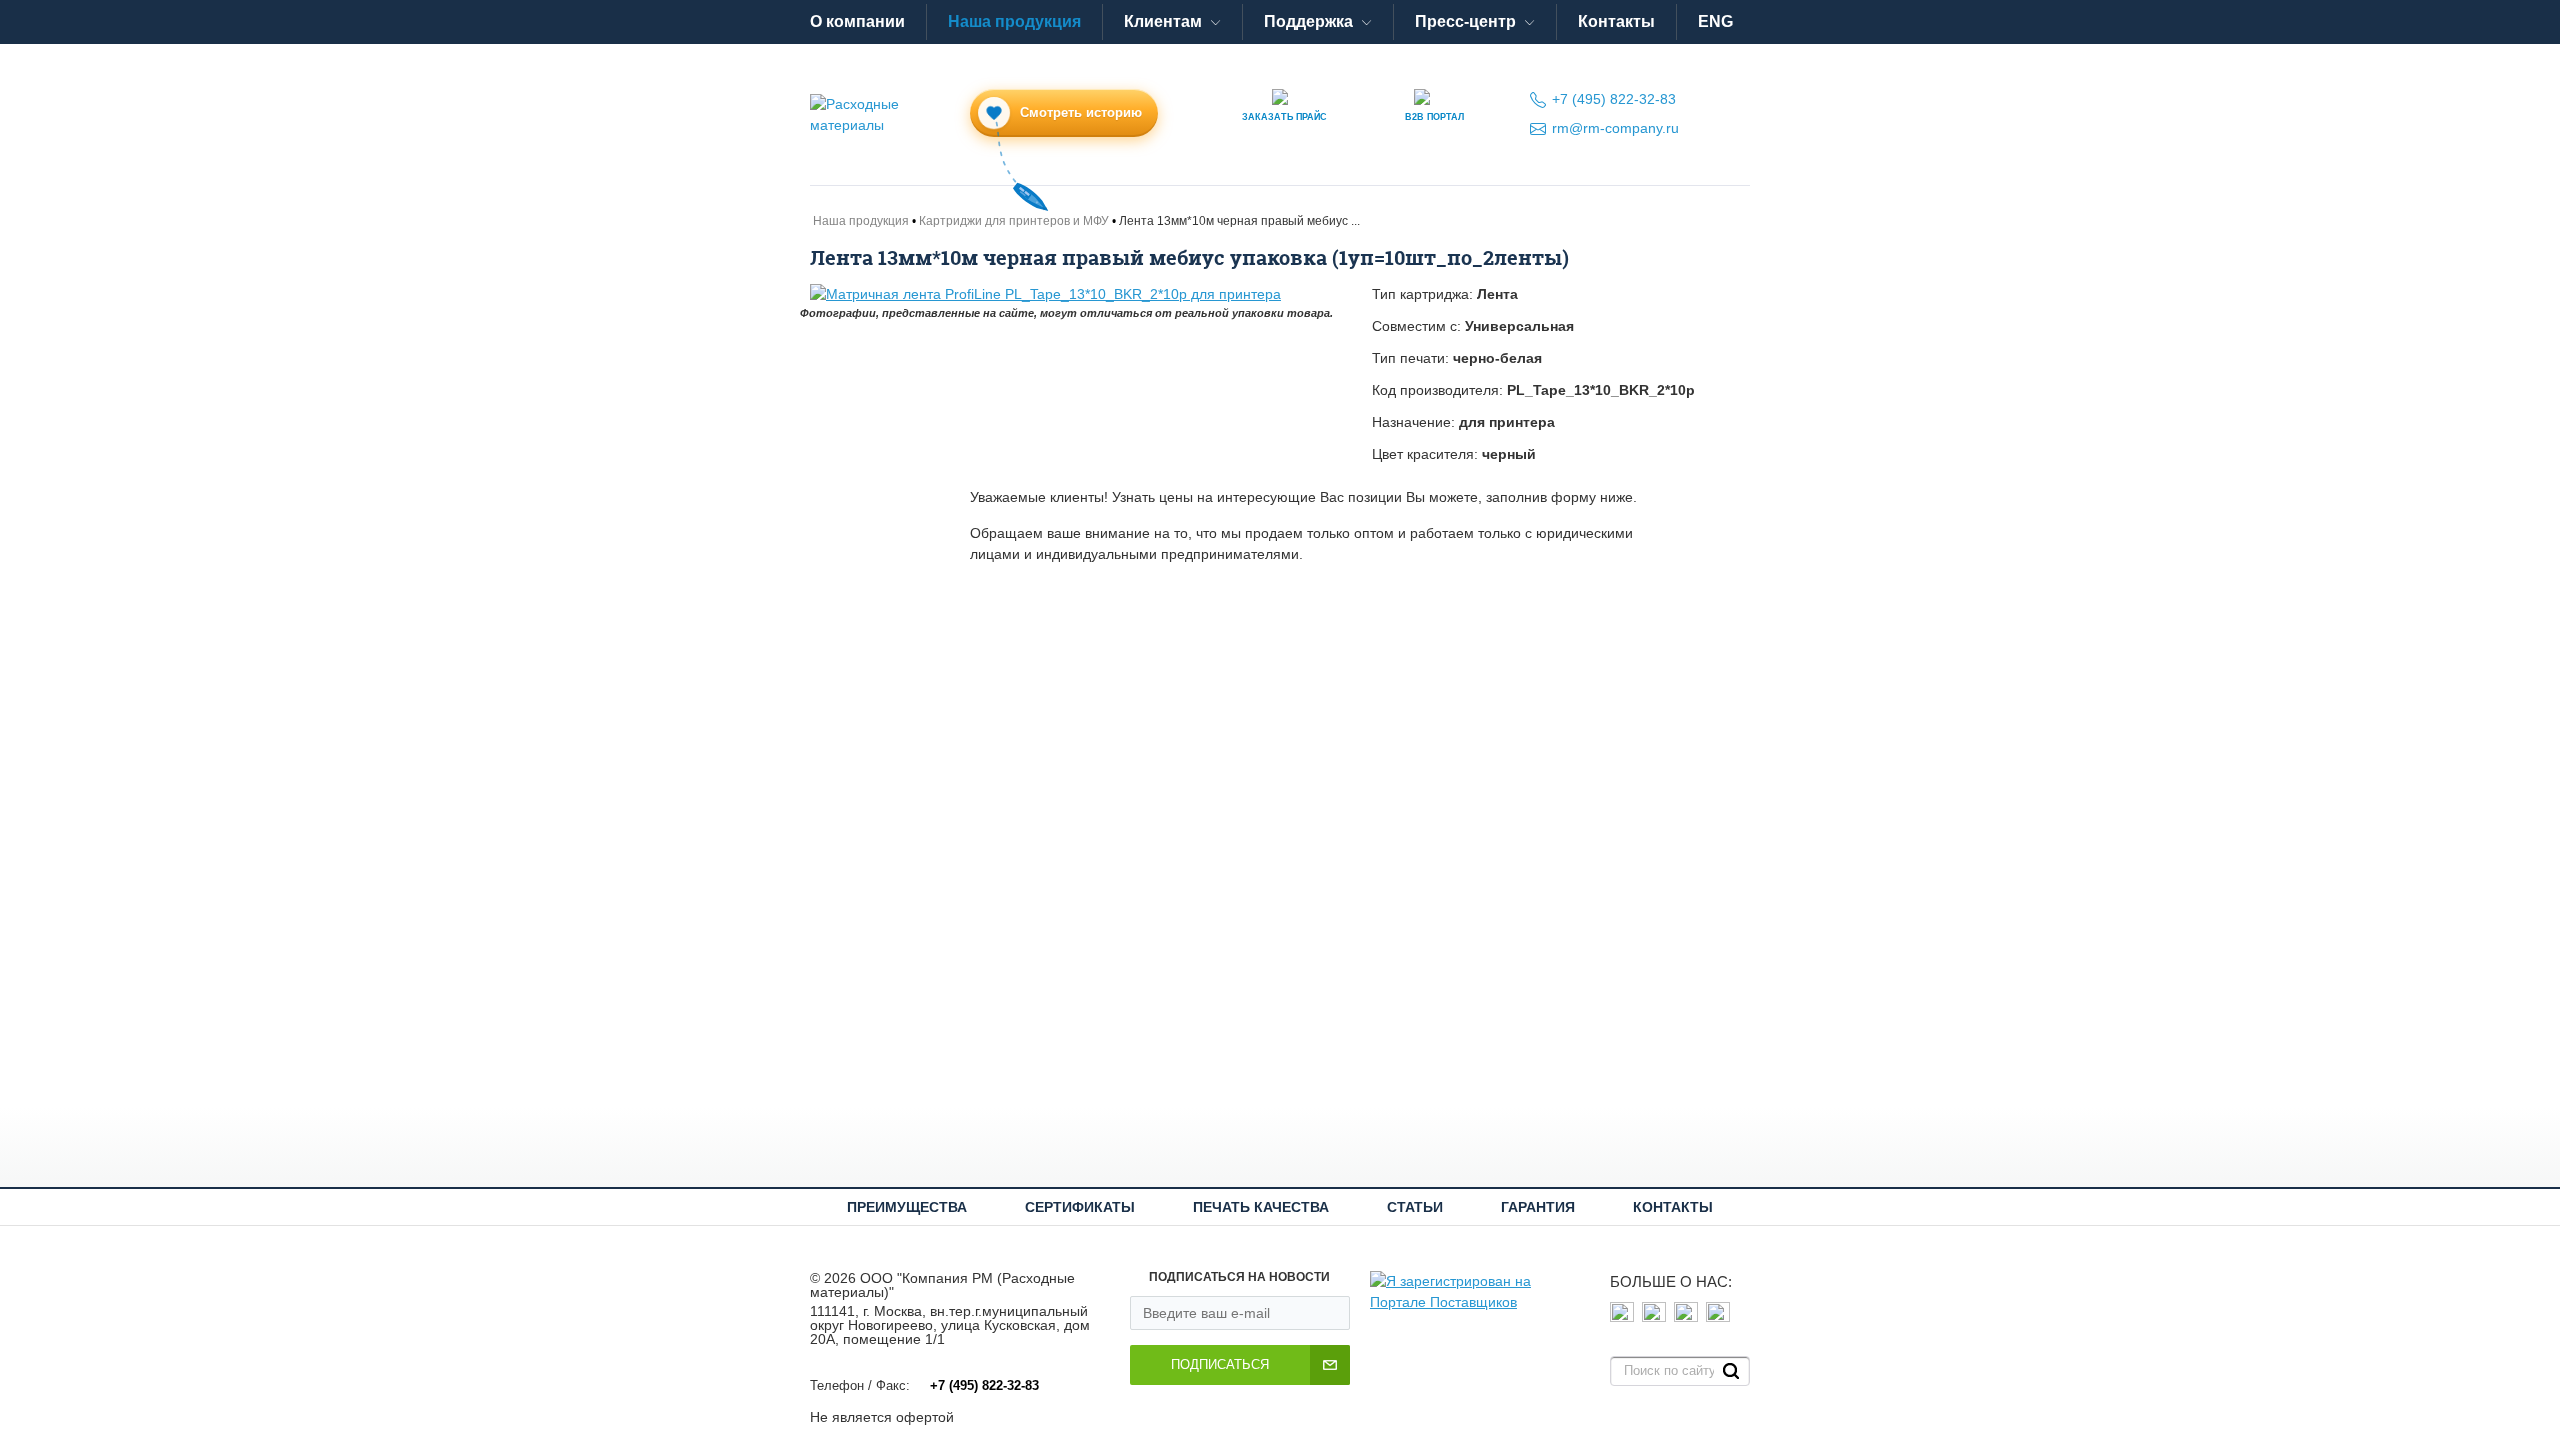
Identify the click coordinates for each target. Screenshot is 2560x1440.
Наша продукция (1014, 21)
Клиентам (1163, 21)
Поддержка (1308, 21)
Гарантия (1538, 1207)
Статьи (1415, 1207)
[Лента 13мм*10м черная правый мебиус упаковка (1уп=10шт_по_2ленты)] (1076, 294)
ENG (1715, 21)
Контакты (1616, 21)
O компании (857, 21)
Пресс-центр (1465, 21)
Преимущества (907, 1207)
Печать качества (1261, 1207)
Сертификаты (1080, 1207)
